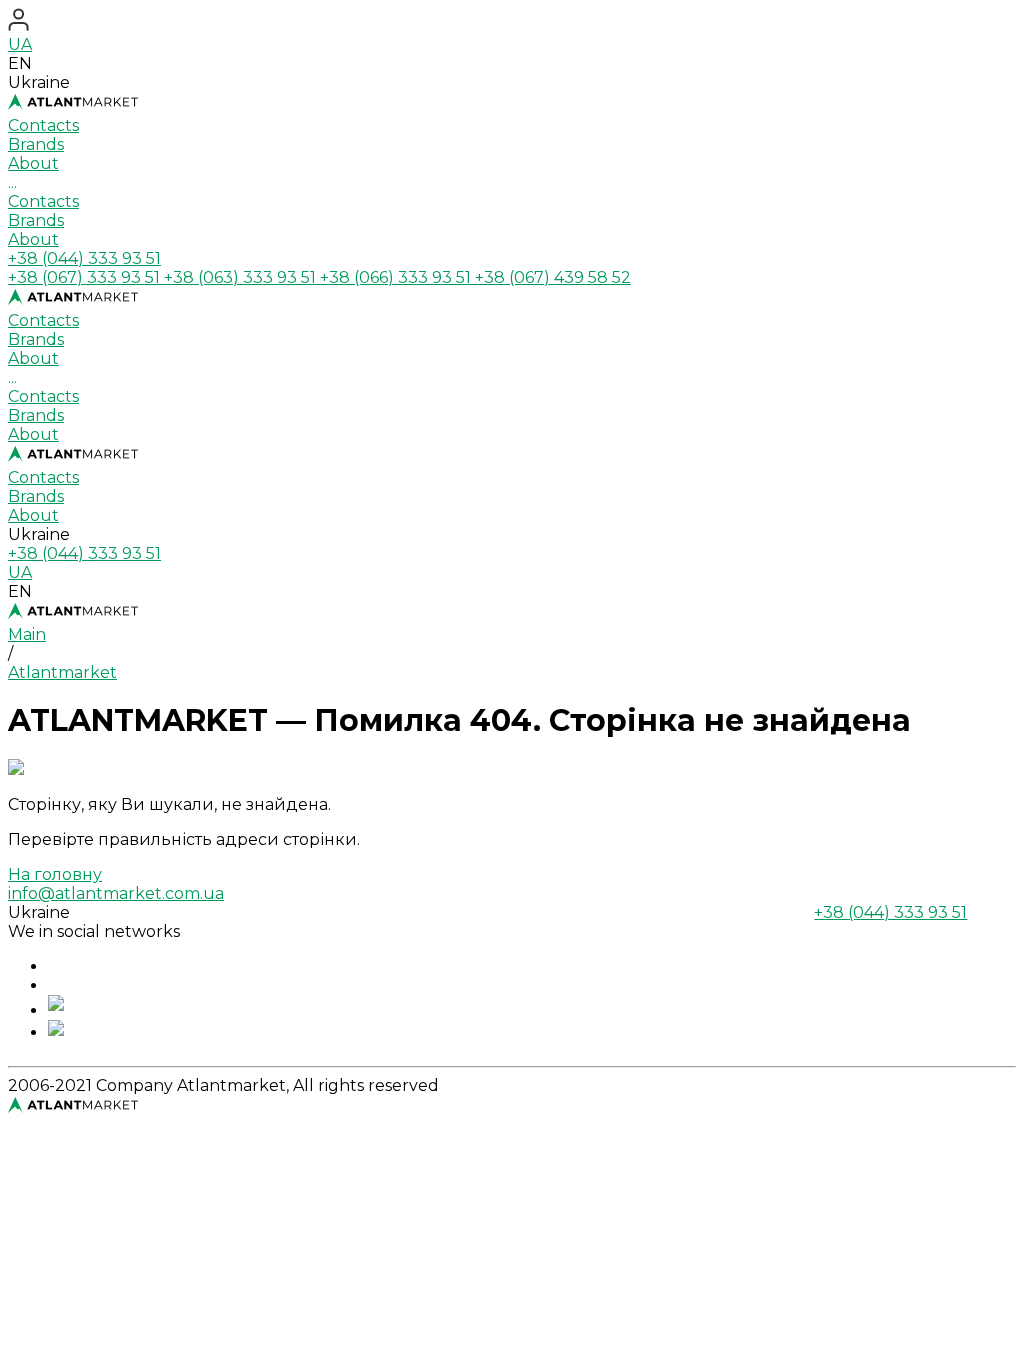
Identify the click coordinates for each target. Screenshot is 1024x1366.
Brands (36, 220)
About (33, 239)
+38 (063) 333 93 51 (242, 277)
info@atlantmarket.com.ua (116, 893)
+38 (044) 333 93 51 (84, 258)
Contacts (43, 201)
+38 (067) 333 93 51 (86, 277)
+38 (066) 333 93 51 (397, 277)
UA (20, 44)
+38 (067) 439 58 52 (553, 277)
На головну (55, 874)
